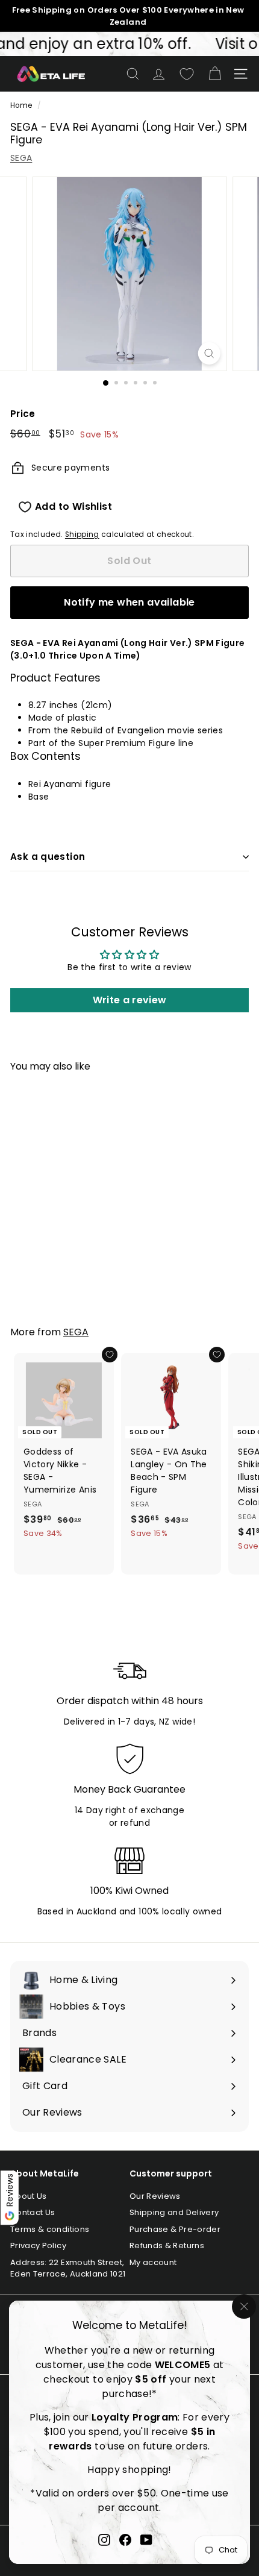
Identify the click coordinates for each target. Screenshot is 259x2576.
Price (23, 414)
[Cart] (215, 74)
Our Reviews (155, 2196)
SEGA (21, 158)
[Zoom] (209, 353)
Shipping (82, 534)
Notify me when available (129, 602)
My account (153, 2262)
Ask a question (48, 857)
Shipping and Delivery (174, 2212)
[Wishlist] (187, 74)
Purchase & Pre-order (175, 2229)
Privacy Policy (38, 2245)
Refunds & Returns (167, 2245)
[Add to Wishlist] (110, 1355)
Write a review (130, 1000)
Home (21, 105)
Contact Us (33, 2212)
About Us (29, 2196)
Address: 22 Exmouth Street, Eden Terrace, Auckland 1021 (68, 2268)
